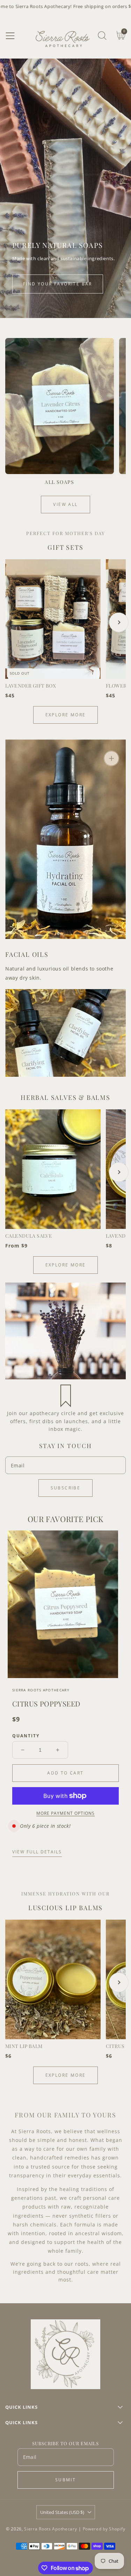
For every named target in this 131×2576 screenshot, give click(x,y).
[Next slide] (119, 622)
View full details (37, 1852)
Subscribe (66, 1488)
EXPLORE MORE (66, 715)
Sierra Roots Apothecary (50, 2529)
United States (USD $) (62, 2512)
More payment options (65, 1813)
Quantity (26, 1736)
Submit (65, 2480)
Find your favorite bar (58, 284)
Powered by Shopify (104, 2529)
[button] (10, 36)
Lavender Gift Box (31, 686)
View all (65, 504)
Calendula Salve (29, 1236)
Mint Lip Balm (24, 2046)
